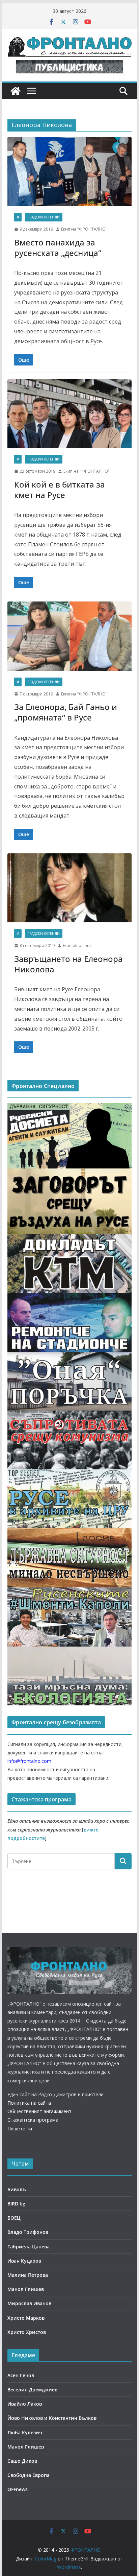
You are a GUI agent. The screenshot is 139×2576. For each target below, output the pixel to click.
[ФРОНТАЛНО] (16, 91)
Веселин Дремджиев (32, 2390)
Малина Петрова (28, 2275)
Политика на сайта (29, 2103)
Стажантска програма (33, 2120)
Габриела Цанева (29, 2247)
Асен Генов (21, 2375)
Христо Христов (27, 2332)
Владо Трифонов (28, 2232)
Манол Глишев (26, 2289)
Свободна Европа (29, 2475)
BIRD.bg (16, 2204)
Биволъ (17, 2189)
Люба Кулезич (25, 2432)
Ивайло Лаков (25, 2404)
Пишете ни (20, 2129)
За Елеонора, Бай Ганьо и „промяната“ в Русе (66, 712)
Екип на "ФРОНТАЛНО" (84, 229)
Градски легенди (44, 217)
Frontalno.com (77, 946)
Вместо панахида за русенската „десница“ (58, 247)
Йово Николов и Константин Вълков (52, 2418)
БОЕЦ (14, 2218)
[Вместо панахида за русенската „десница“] (69, 171)
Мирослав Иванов (29, 2303)
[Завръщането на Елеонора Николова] (69, 888)
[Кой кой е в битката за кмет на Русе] (69, 413)
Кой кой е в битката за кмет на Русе (60, 490)
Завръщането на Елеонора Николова (68, 964)
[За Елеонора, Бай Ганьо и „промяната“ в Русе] (69, 636)
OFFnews (18, 2489)
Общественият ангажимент (39, 2111)
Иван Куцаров (24, 2261)
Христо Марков (26, 2318)
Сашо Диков (22, 2461)
